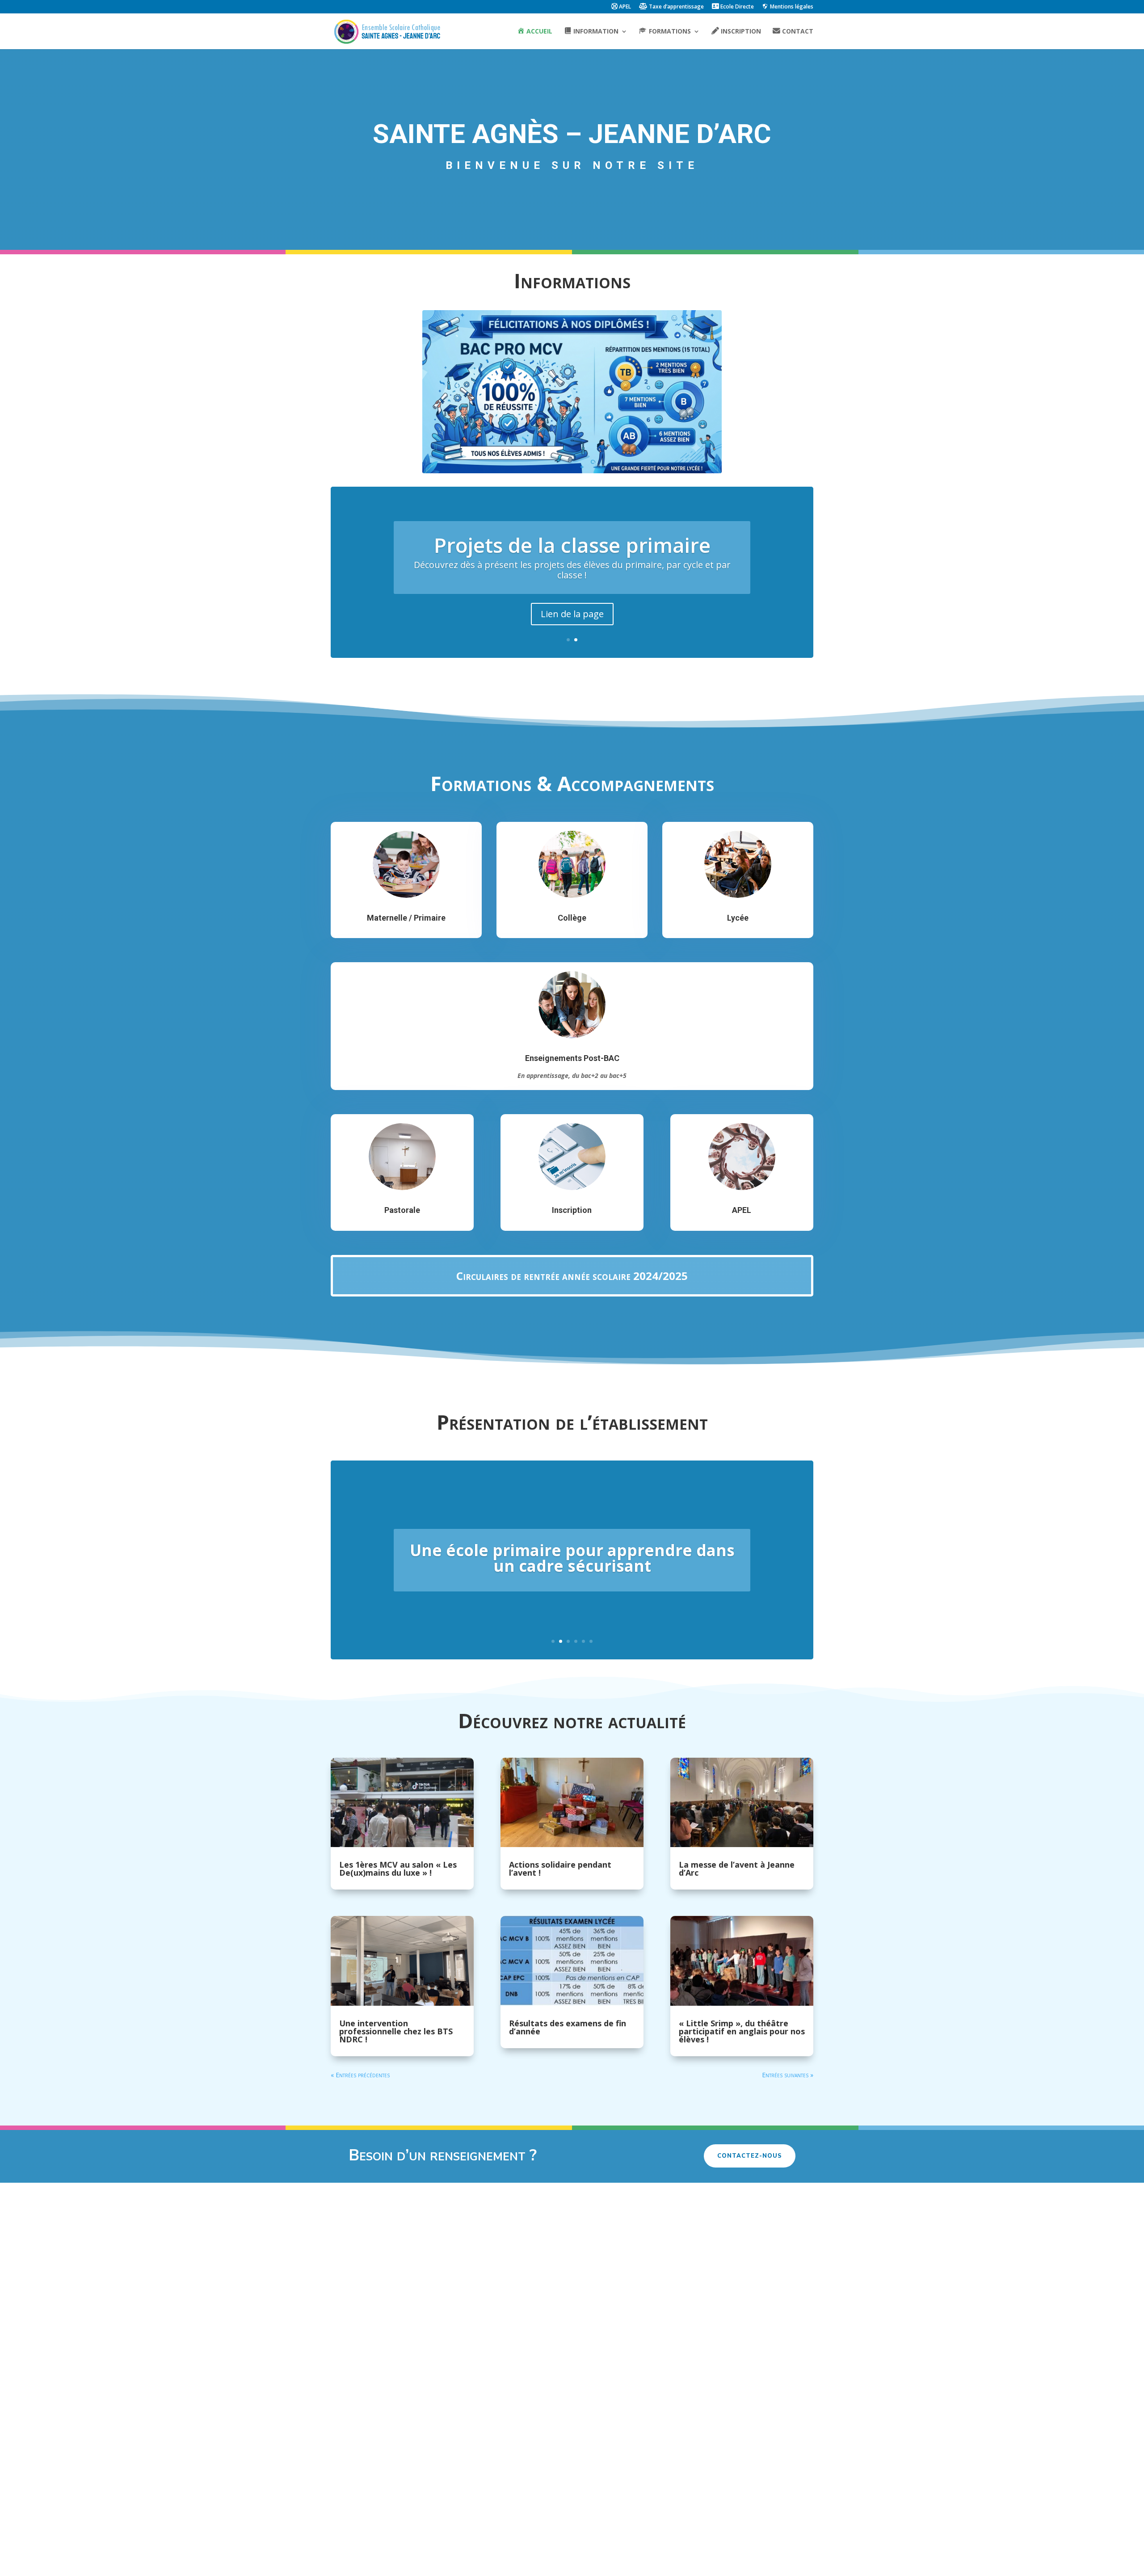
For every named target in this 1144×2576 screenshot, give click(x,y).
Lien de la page (572, 614)
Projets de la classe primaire (572, 545)
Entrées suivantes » (788, 2075)
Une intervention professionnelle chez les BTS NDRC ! (396, 2031)
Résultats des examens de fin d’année (568, 2027)
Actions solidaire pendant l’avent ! (560, 1869)
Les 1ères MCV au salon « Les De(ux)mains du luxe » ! (398, 1869)
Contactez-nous (750, 2156)
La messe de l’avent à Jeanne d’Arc (737, 1869)
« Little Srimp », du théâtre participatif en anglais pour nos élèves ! (742, 2031)
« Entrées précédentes (360, 2075)
